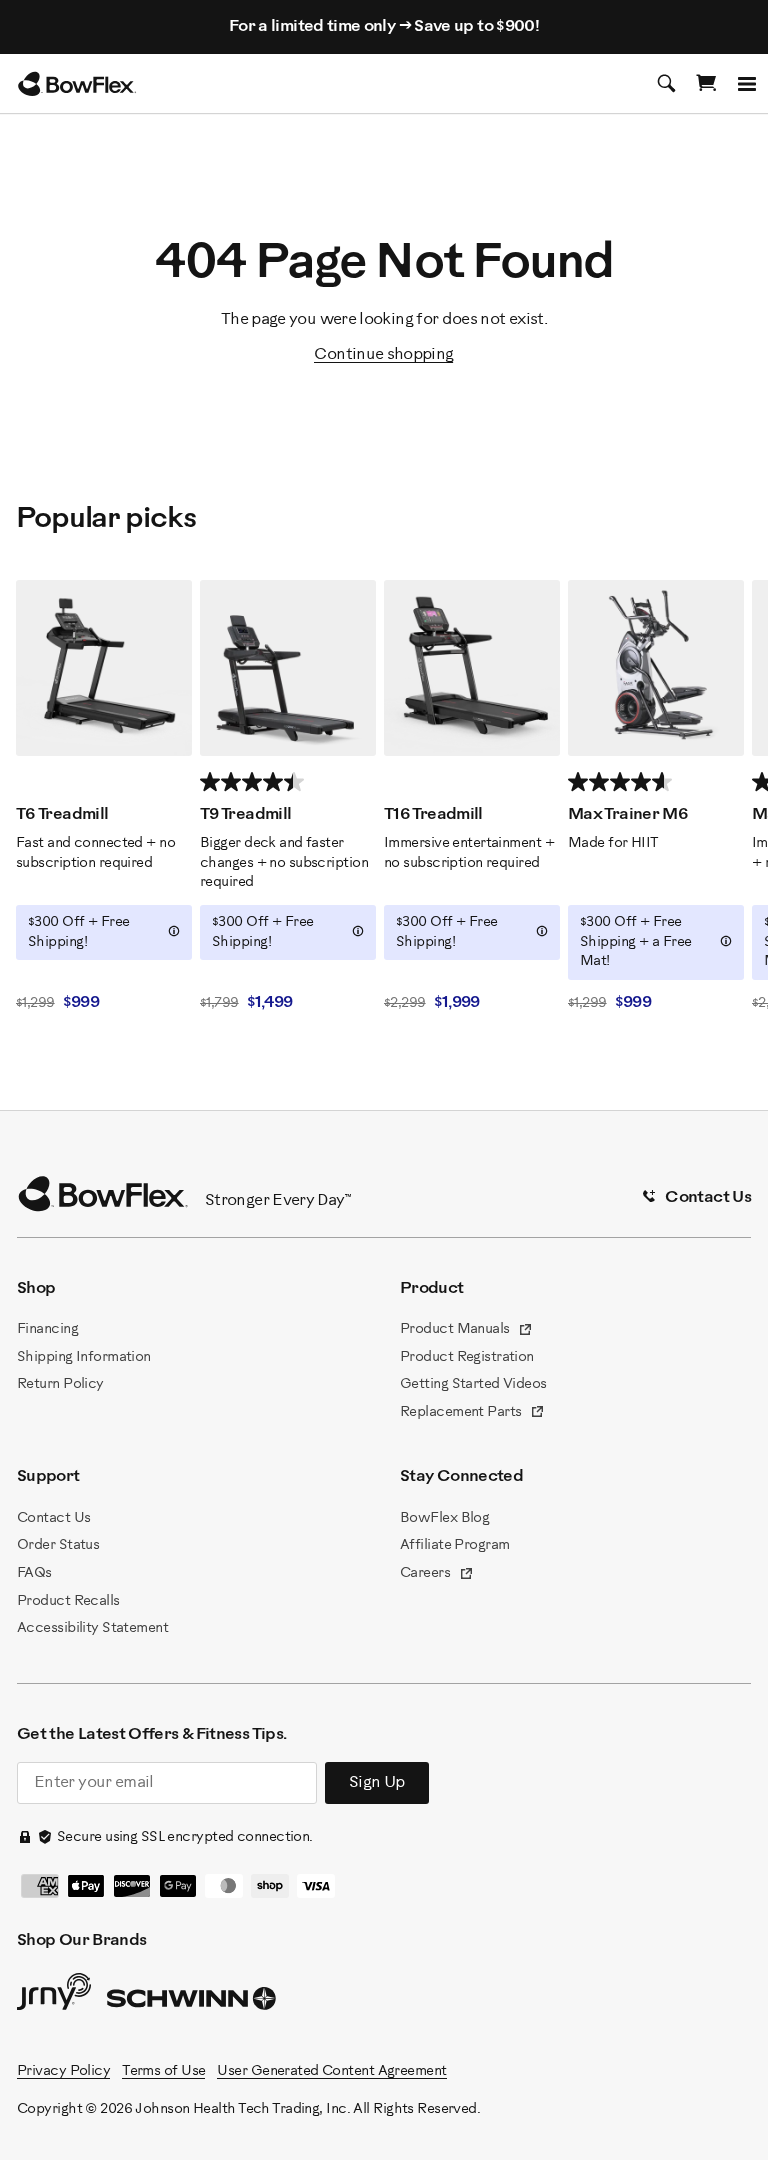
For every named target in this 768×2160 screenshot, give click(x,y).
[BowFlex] (77, 84)
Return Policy (60, 1384)
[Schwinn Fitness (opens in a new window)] (193, 2003)
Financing (47, 1329)
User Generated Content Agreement (331, 2071)
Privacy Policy (63, 2071)
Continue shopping (383, 354)
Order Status (58, 1545)
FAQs (34, 1573)
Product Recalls (68, 1601)
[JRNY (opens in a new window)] (54, 1996)
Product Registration (467, 1357)
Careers (437, 1575)
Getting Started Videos (473, 1384)
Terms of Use (163, 2071)
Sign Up (377, 1782)
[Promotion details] (174, 931)
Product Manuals (466, 1331)
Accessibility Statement (92, 1628)
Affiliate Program (454, 1545)
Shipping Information (84, 1357)
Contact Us (53, 1518)
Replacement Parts (472, 1414)
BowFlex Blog (444, 1518)
